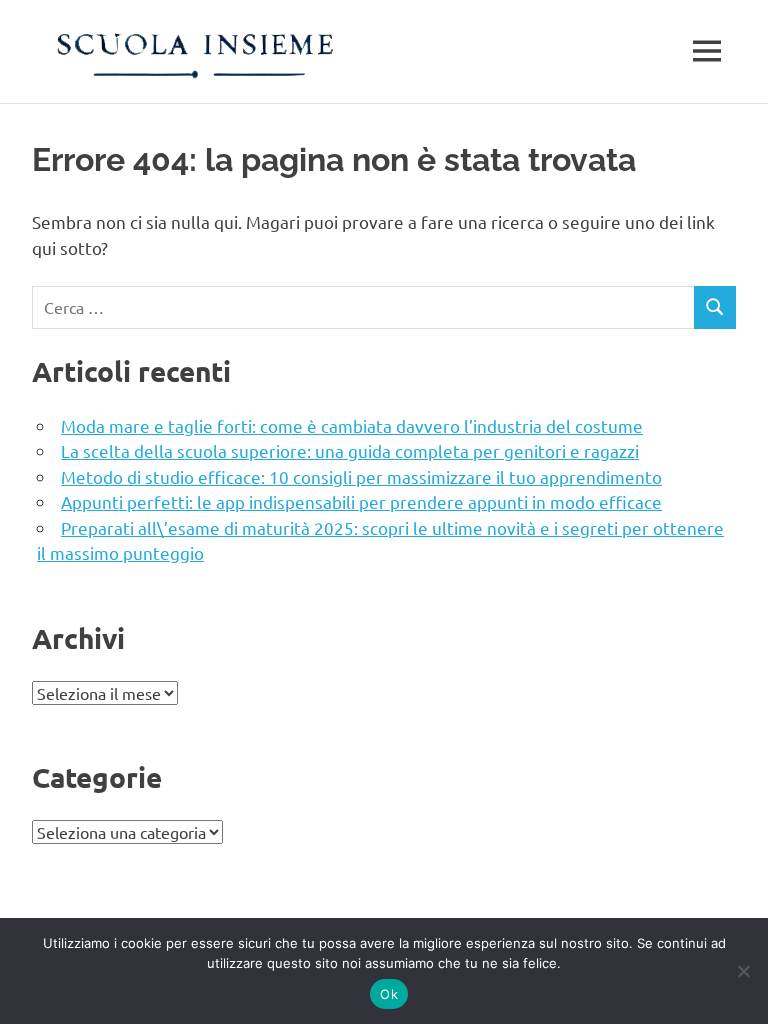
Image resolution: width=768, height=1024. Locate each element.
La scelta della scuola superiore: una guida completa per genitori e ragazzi (350, 450)
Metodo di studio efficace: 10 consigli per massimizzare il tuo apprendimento (361, 476)
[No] (743, 971)
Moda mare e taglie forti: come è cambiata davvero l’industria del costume (352, 425)
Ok (389, 994)
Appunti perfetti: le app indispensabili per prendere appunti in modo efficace (361, 501)
